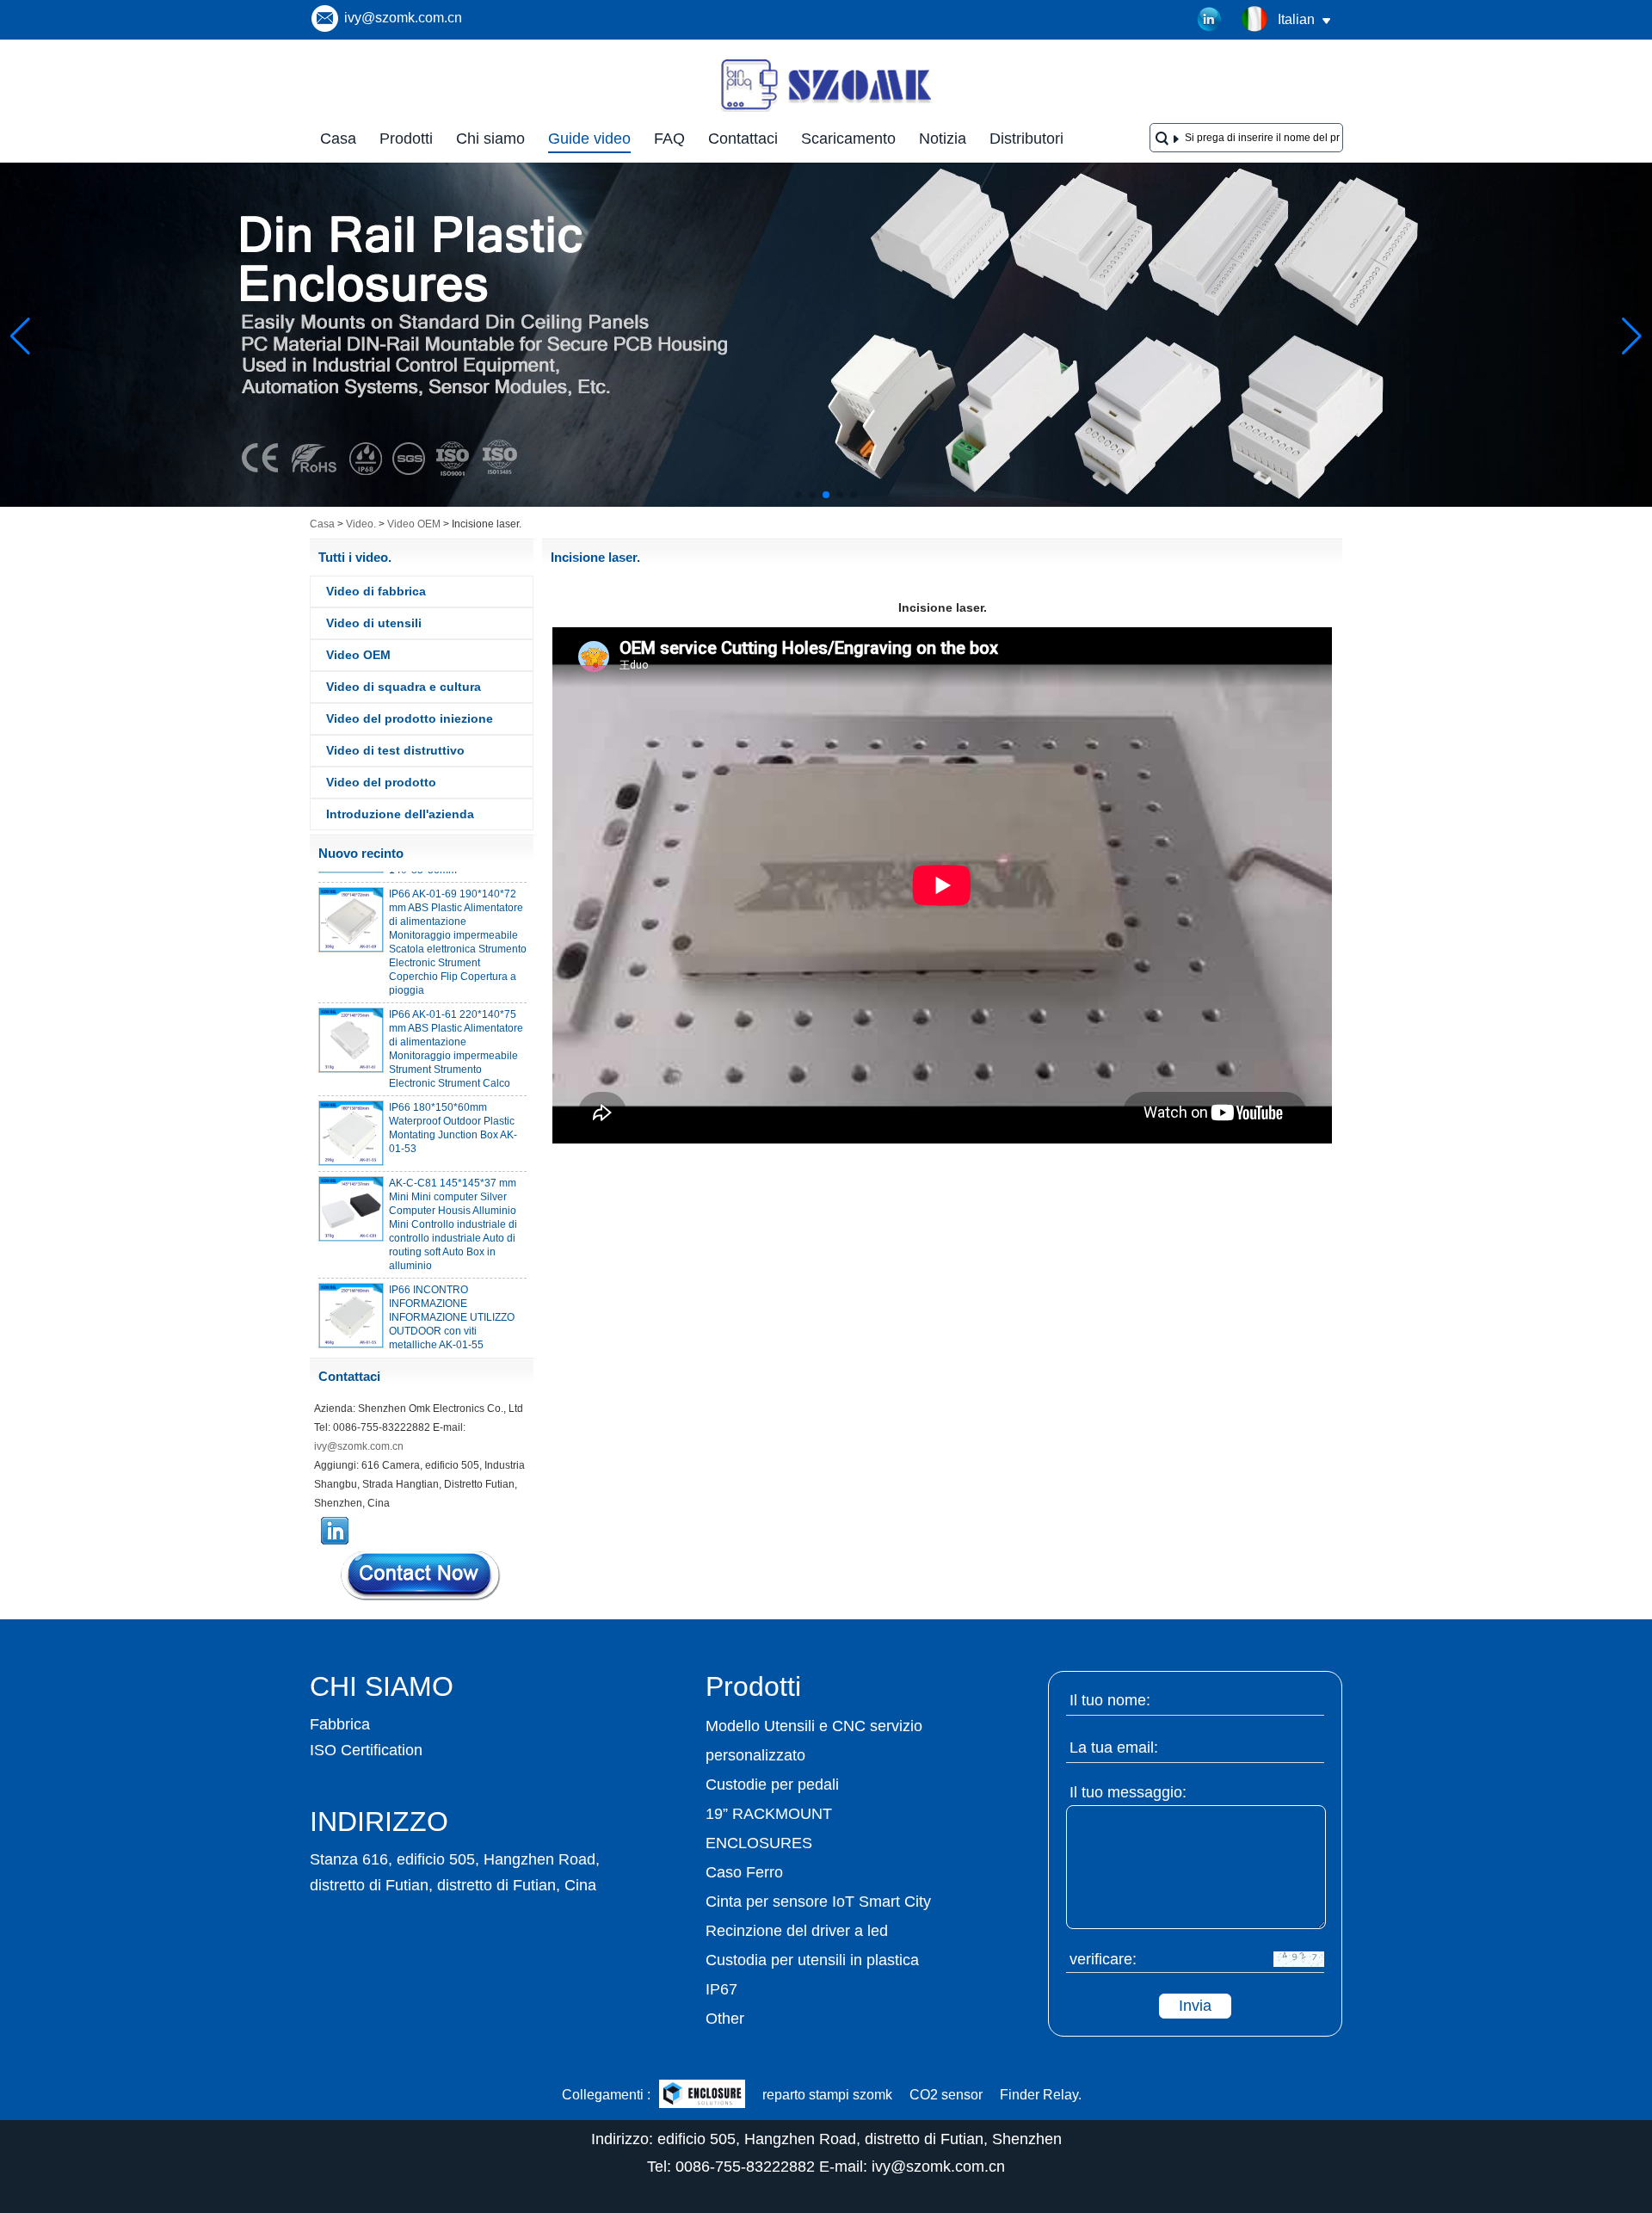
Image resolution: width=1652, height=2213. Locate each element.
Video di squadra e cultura (404, 687)
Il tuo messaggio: (1128, 1792)
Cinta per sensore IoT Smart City (818, 1902)
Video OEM (414, 524)
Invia (1195, 2006)
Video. (361, 524)
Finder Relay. (1041, 2095)
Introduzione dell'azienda (400, 814)
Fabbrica (340, 1724)
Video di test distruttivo (395, 750)
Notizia (943, 139)
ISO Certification (366, 1750)
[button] (798, 495)
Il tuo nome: (1110, 1700)
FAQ (669, 139)
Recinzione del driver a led (797, 1931)
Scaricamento (848, 139)
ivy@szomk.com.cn (403, 18)
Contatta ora (422, 1575)
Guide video (589, 139)
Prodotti (406, 139)
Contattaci (743, 139)
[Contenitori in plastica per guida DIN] (826, 503)
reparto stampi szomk (827, 2095)
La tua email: (1114, 1748)
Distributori (1026, 139)
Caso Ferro (744, 1872)
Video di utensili (374, 623)
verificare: (1103, 1959)
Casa (338, 139)
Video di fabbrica (376, 591)
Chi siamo (490, 139)
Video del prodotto (381, 782)
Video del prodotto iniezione (410, 718)
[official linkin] (1210, 20)
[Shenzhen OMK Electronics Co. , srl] (826, 110)
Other (725, 2019)
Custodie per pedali (772, 1785)
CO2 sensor (946, 2095)
